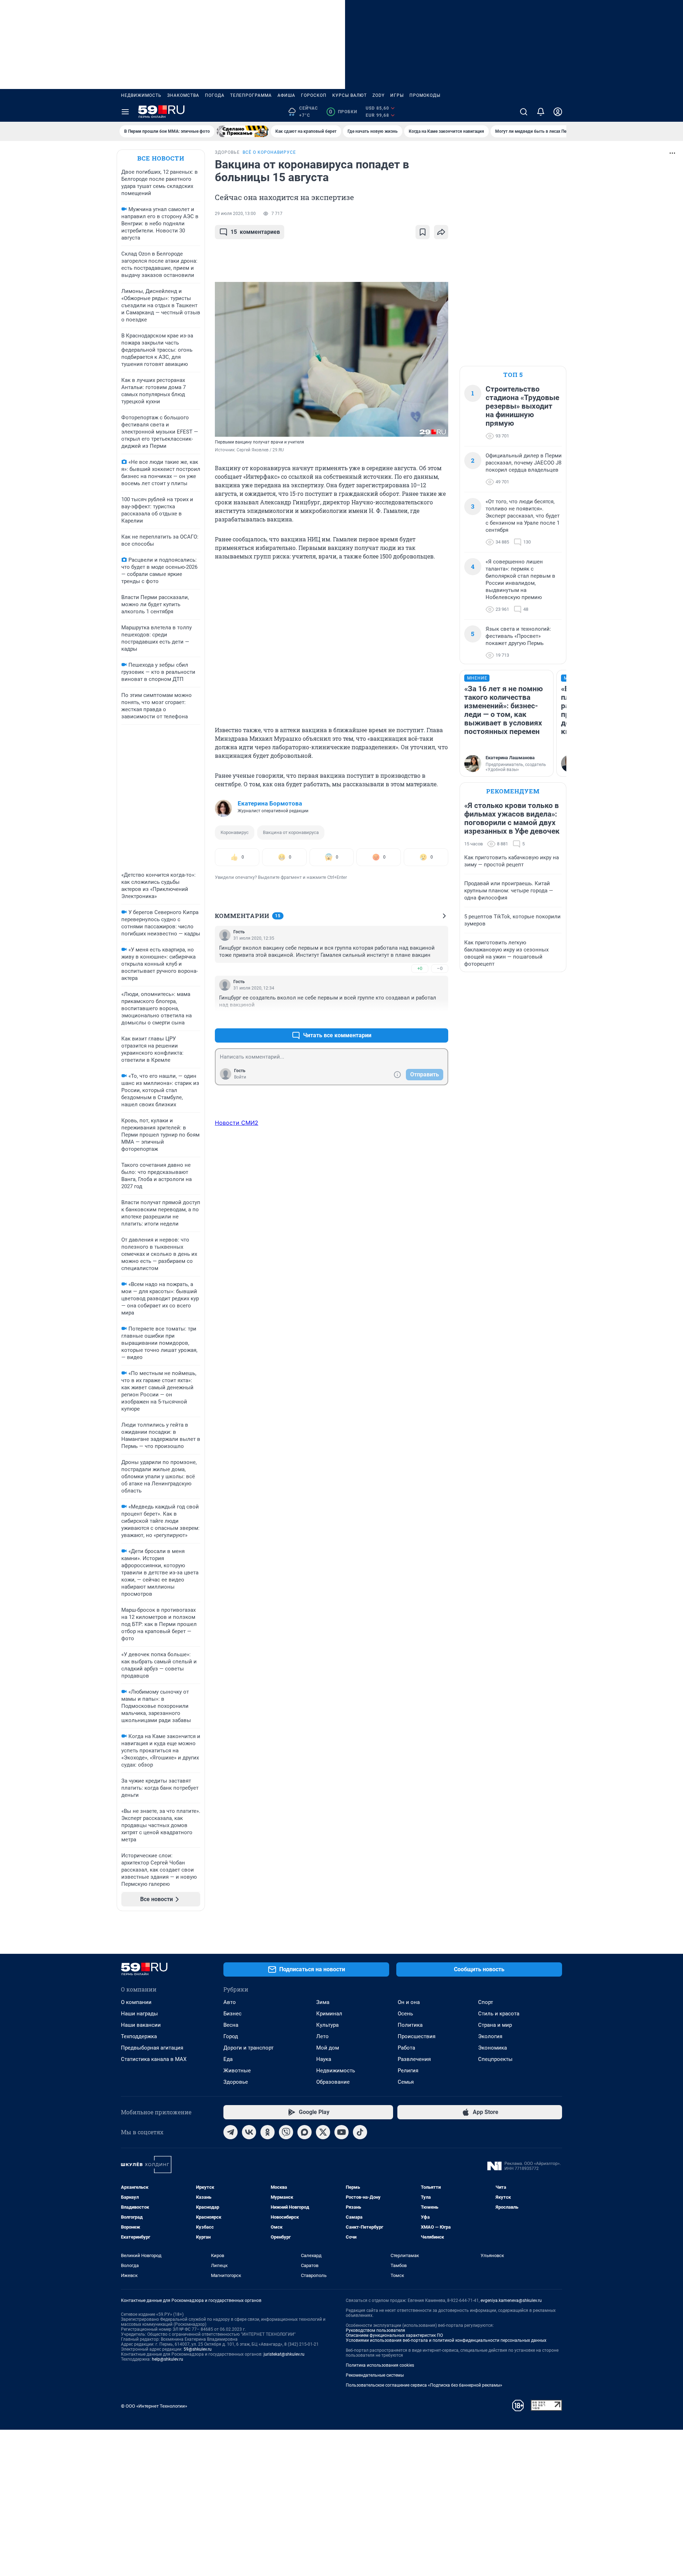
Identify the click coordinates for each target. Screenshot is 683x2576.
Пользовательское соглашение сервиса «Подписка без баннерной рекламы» (424, 2385)
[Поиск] (524, 112)
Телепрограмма (251, 95)
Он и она (409, 2002)
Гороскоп (314, 95)
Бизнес (232, 2014)
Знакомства (183, 95)
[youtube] (341, 2132)
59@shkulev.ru (198, 2349)
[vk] (249, 2132)
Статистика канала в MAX (154, 2059)
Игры (397, 95)
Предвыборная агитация (152, 2048)
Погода (215, 95)
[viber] (286, 2132)
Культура (327, 2025)
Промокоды (425, 95)
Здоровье (236, 2082)
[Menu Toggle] (125, 112)
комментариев (255, 232)
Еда (228, 2059)
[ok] (268, 2132)
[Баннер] (243, 131)
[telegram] (231, 2132)
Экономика (493, 2048)
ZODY (378, 95)
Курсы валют (350, 95)
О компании (136, 2002)
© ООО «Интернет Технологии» (154, 2406)
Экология (490, 2036)
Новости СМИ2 (237, 1123)
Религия (408, 2071)
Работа (406, 2048)
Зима (323, 2002)
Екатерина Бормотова (270, 803)
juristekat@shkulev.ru (284, 2354)
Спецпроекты (495, 2059)
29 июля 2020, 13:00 (235, 214)
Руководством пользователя (375, 2330)
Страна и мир (495, 2025)
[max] (305, 2132)
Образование (333, 2082)
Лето (322, 2036)
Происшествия (417, 2036)
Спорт (486, 2002)
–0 (440, 968)
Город (231, 2036)
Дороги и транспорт (248, 2048)
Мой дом (328, 2048)
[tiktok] (360, 2132)
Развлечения (414, 2059)
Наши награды (139, 2014)
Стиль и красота (499, 2014)
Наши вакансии (141, 2025)
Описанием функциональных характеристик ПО (394, 2335)
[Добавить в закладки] (423, 232)
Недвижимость (141, 95)
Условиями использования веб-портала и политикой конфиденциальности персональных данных (446, 2340)
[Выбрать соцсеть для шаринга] (441, 232)
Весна (231, 2025)
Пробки (343, 112)
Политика (410, 2025)
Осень (405, 2014)
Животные (237, 2071)
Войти (240, 1077)
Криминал (329, 2014)
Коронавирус (235, 832)
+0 (420, 968)
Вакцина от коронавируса (291, 832)
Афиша (286, 95)
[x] (323, 2132)
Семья (406, 2082)
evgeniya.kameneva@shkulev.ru (511, 2300)
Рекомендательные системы (375, 2375)
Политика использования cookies (380, 2365)
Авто (230, 2002)
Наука (324, 2059)
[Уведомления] (541, 112)
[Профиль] (558, 112)
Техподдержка (139, 2036)
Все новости (161, 158)
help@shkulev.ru (168, 2359)
